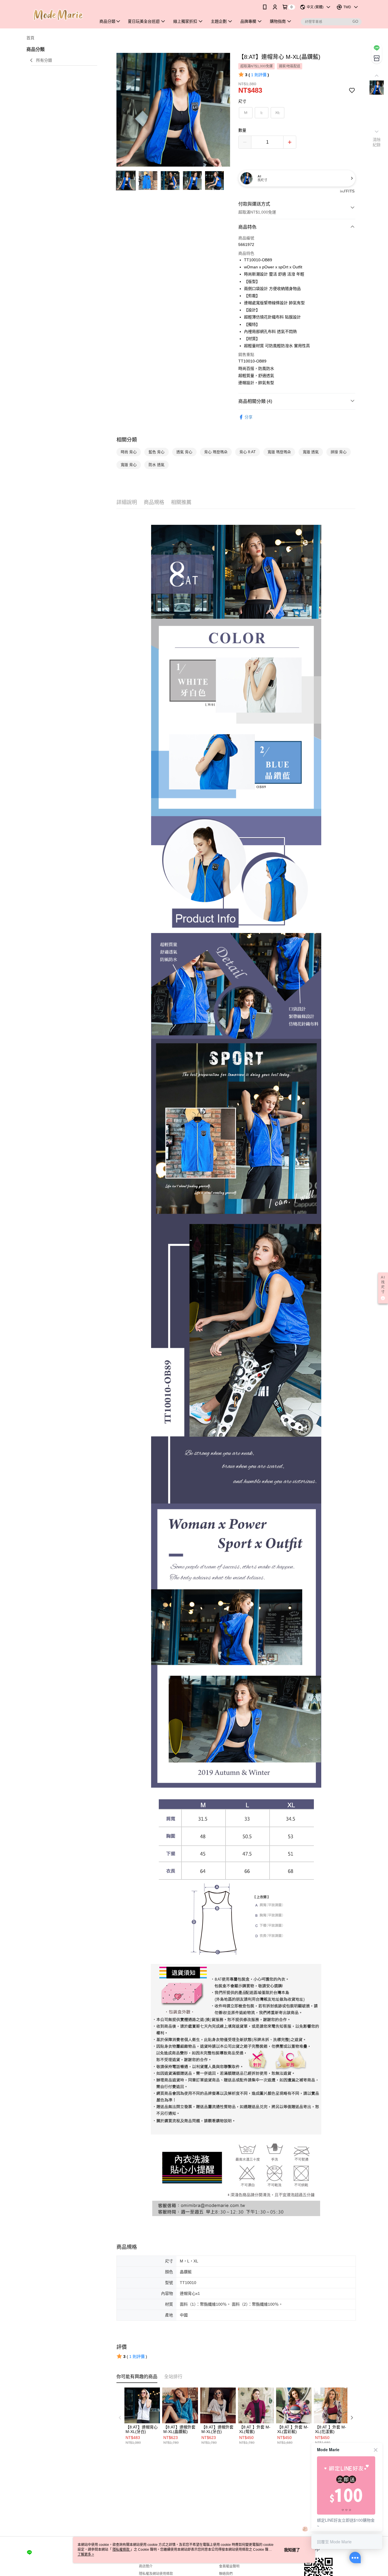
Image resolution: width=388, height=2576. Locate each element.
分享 (249, 417)
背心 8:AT (248, 452)
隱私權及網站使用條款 (156, 2574)
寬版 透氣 (311, 452)
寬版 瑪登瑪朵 (279, 452)
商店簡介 (146, 2566)
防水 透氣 (157, 465)
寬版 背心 (129, 465)
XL (278, 113)
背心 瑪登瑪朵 (216, 452)
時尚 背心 (129, 452)
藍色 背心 (157, 452)
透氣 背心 (184, 452)
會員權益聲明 (229, 2566)
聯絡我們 (226, 2574)
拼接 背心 (339, 452)
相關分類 (127, 440)
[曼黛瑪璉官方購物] (58, 15)
